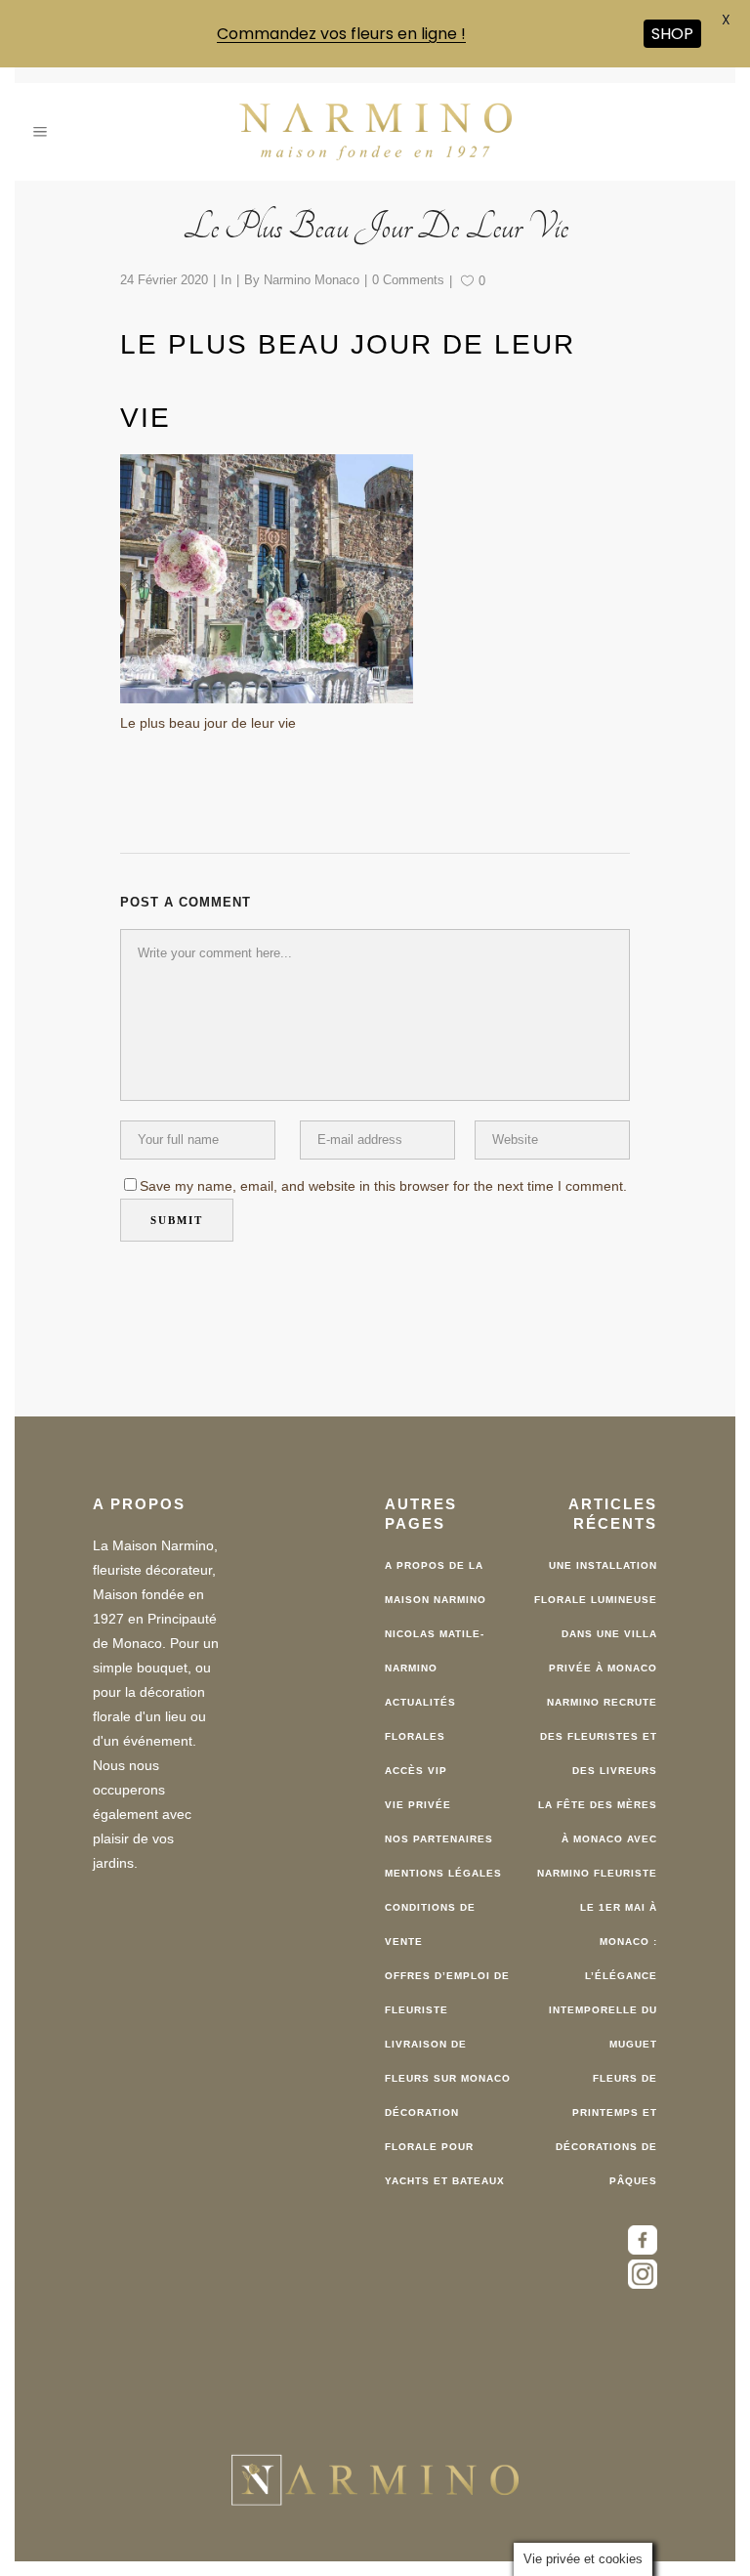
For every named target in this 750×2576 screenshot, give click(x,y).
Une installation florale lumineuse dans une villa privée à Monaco (596, 1603)
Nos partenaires (439, 1825)
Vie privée (418, 1791)
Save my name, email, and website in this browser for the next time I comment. (383, 1172)
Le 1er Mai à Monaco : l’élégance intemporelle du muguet (603, 1962)
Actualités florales (420, 1706)
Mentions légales (443, 1859)
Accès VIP (416, 1757)
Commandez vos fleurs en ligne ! (341, 34)
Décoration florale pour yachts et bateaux (445, 2133)
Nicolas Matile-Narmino (435, 1637)
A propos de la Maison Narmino (436, 1569)
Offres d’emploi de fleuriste (447, 1979)
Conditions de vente (430, 1911)
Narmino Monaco (312, 265)
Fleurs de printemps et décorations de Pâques (606, 2116)
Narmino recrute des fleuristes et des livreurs (599, 1723)
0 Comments (408, 265)
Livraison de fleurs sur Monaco (448, 2048)
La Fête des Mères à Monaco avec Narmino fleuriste (597, 1825)
